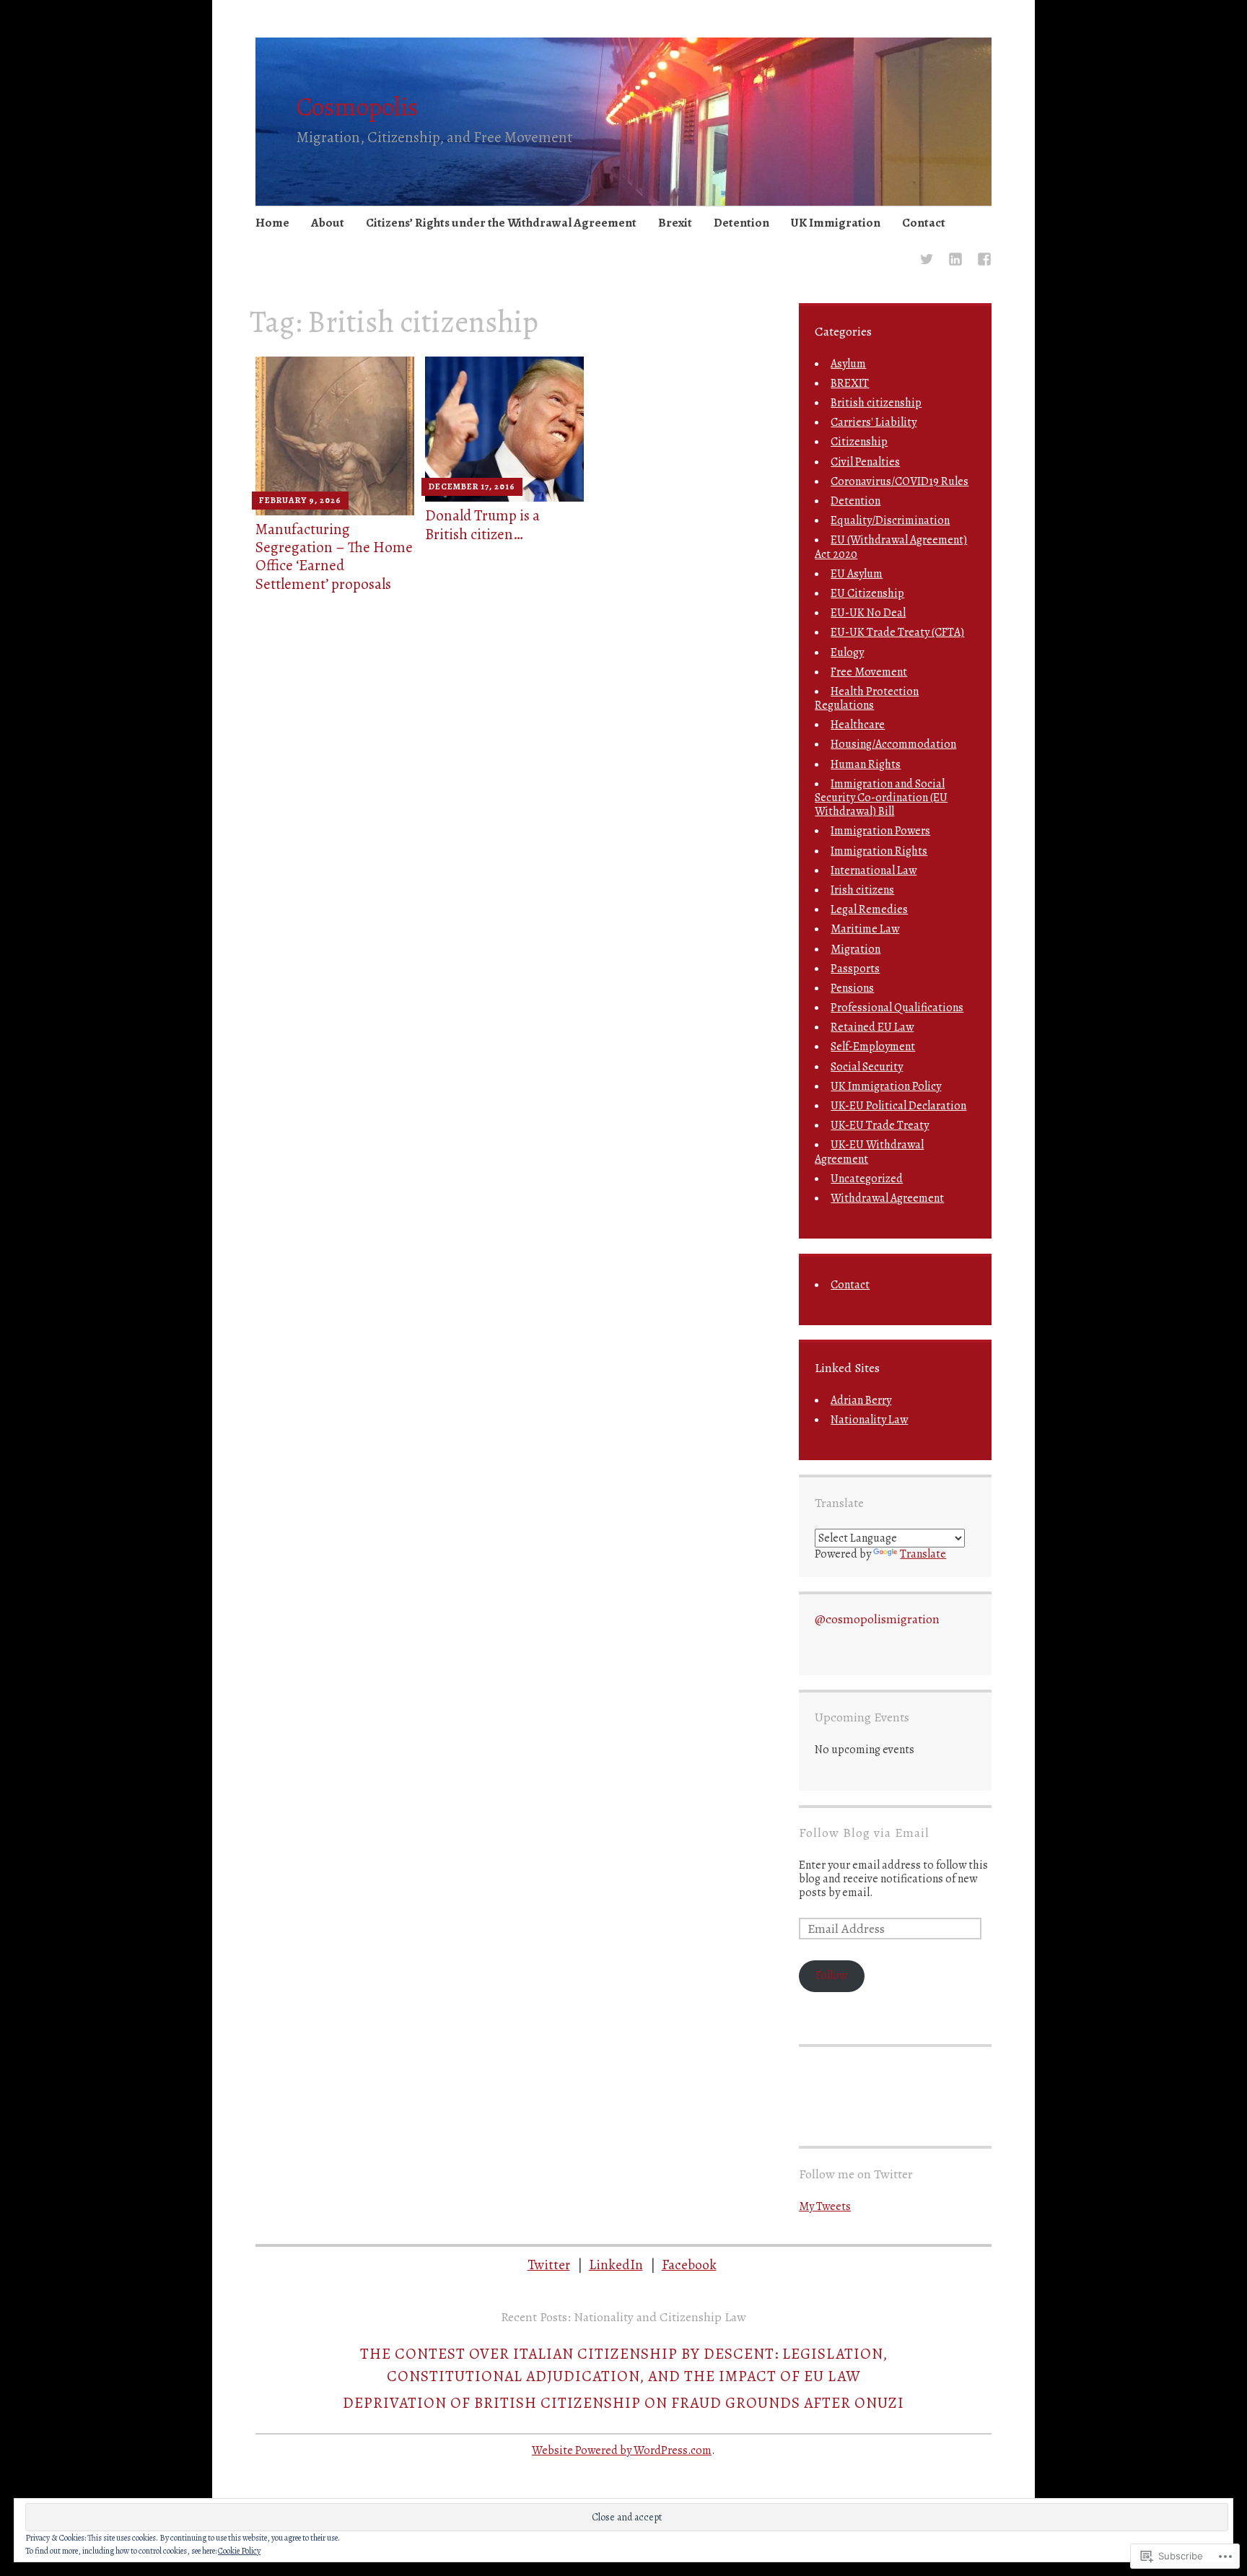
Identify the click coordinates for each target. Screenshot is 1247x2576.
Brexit (675, 223)
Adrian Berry (861, 1400)
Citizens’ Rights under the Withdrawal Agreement (501, 223)
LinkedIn (616, 2265)
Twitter (549, 2265)
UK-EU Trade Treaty (880, 1125)
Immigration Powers (880, 831)
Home (272, 223)
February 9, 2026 (300, 500)
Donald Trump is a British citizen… (482, 524)
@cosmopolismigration (877, 1619)
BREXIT (850, 383)
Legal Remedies (869, 909)
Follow (831, 1975)
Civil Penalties (865, 462)
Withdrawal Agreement (887, 1198)
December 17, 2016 (472, 486)
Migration (856, 949)
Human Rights (866, 764)
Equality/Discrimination (890, 520)
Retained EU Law (872, 1027)
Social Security (867, 1067)
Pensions (852, 988)
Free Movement (869, 672)
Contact (924, 223)
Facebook (689, 2265)
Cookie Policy (239, 2551)
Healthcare (858, 725)
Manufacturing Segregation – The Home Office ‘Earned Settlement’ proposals (334, 556)
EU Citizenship (867, 593)
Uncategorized (867, 1179)
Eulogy (847, 652)
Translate (923, 1554)
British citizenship (876, 403)
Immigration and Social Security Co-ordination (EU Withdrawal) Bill (881, 798)
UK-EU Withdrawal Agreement (869, 1152)
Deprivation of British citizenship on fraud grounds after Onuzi (623, 2403)
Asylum (848, 364)
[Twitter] (927, 261)
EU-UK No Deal (868, 613)
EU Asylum (857, 574)
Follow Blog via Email (864, 1833)
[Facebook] (984, 261)
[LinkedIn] (955, 261)
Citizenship (859, 442)
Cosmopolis (358, 106)
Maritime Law (865, 929)
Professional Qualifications (897, 1008)
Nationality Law (869, 1420)
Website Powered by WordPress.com (622, 2450)
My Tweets (825, 2206)
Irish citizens (862, 890)
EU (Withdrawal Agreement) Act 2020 (891, 547)
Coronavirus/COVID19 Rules (900, 481)
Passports (855, 969)
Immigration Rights (879, 851)
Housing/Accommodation (893, 744)
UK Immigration (836, 223)
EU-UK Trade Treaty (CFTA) (897, 632)
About (328, 223)
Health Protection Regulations (867, 698)
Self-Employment (873, 1047)
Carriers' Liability (874, 422)
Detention (741, 223)
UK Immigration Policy (886, 1086)
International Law (874, 870)
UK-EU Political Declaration (898, 1106)
